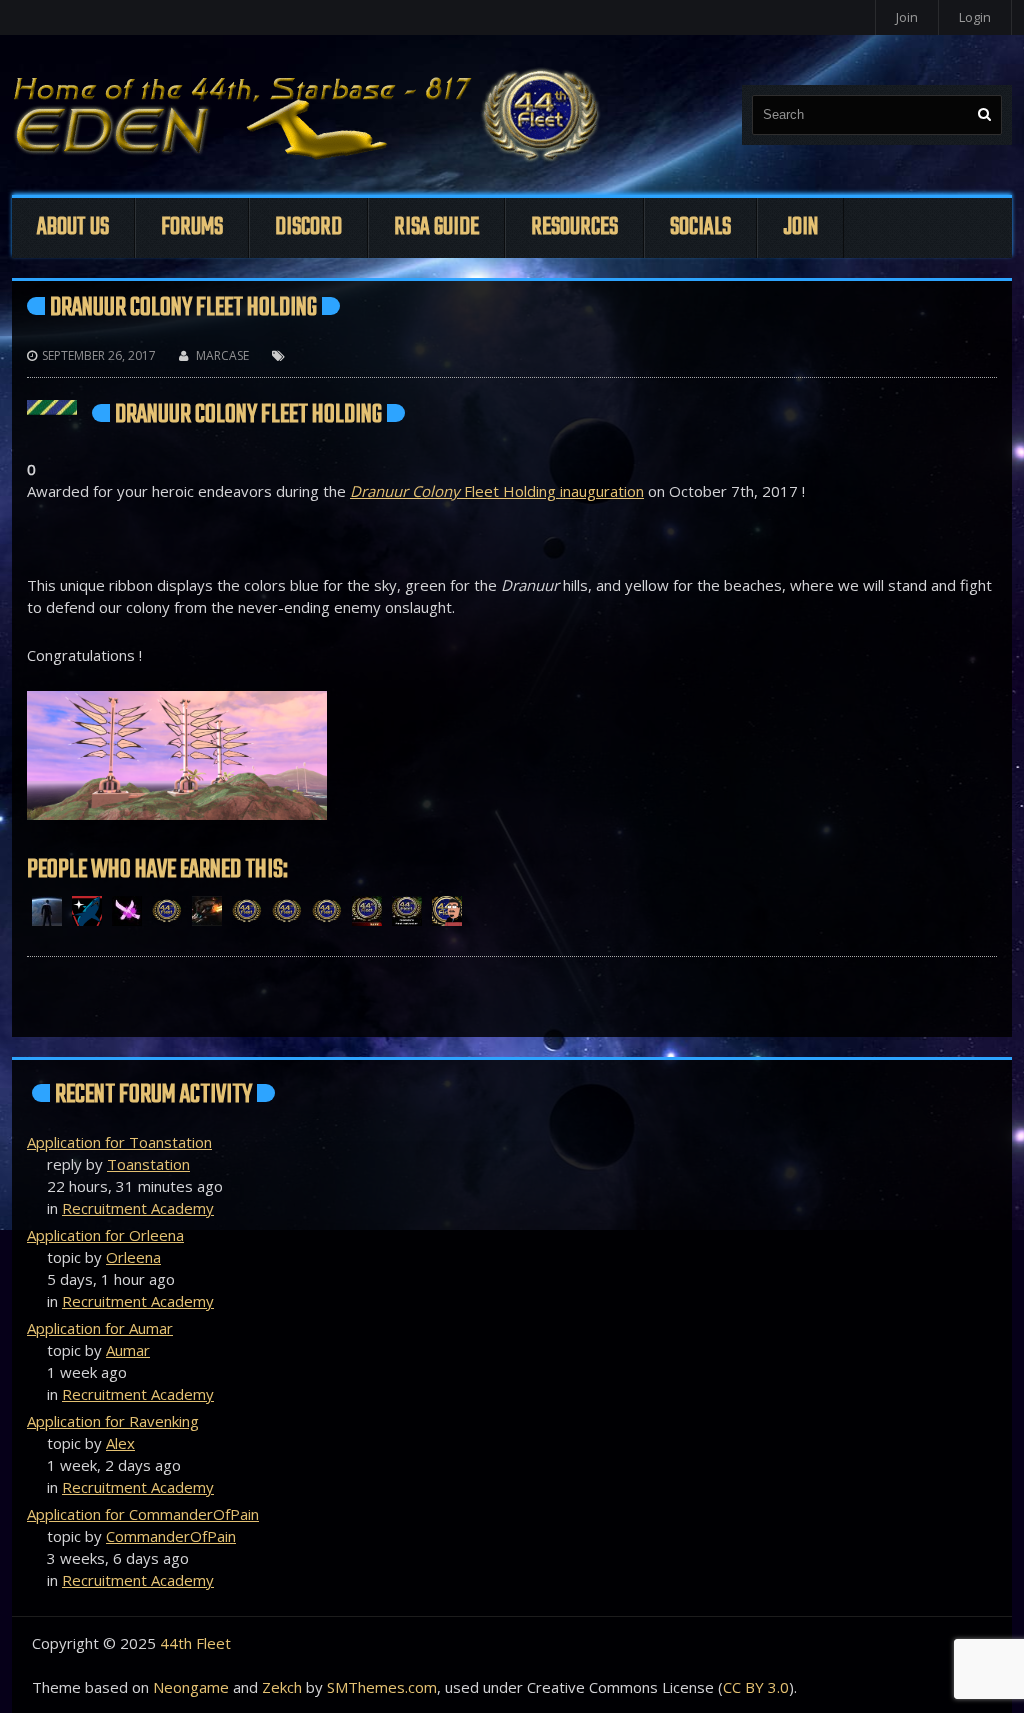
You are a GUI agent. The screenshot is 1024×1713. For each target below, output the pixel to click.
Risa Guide (436, 227)
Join (907, 17)
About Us (73, 227)
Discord (308, 227)
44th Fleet (195, 1643)
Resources (574, 227)
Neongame (191, 1687)
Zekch (282, 1687)
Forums (192, 227)
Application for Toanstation (119, 1142)
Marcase (222, 355)
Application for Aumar (100, 1328)
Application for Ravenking (113, 1421)
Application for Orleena (105, 1235)
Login (975, 17)
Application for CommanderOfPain (143, 1514)
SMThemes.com (382, 1687)
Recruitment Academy (138, 1208)
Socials (700, 227)
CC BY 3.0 (756, 1687)
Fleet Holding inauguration (497, 491)
